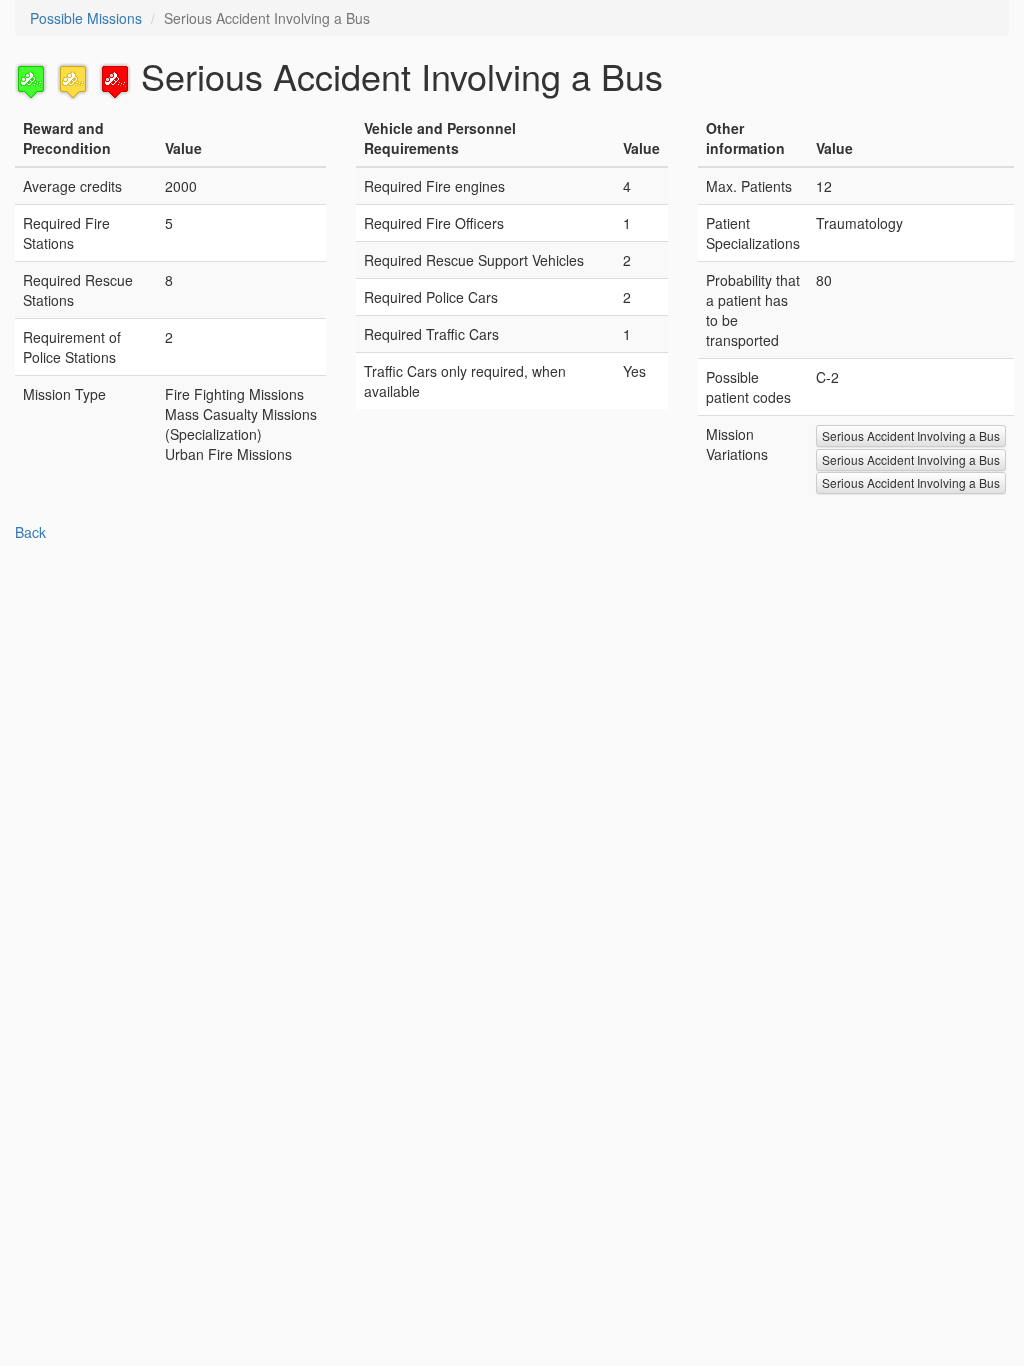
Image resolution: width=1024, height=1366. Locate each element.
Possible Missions (86, 18)
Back (30, 532)
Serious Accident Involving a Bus (911, 435)
